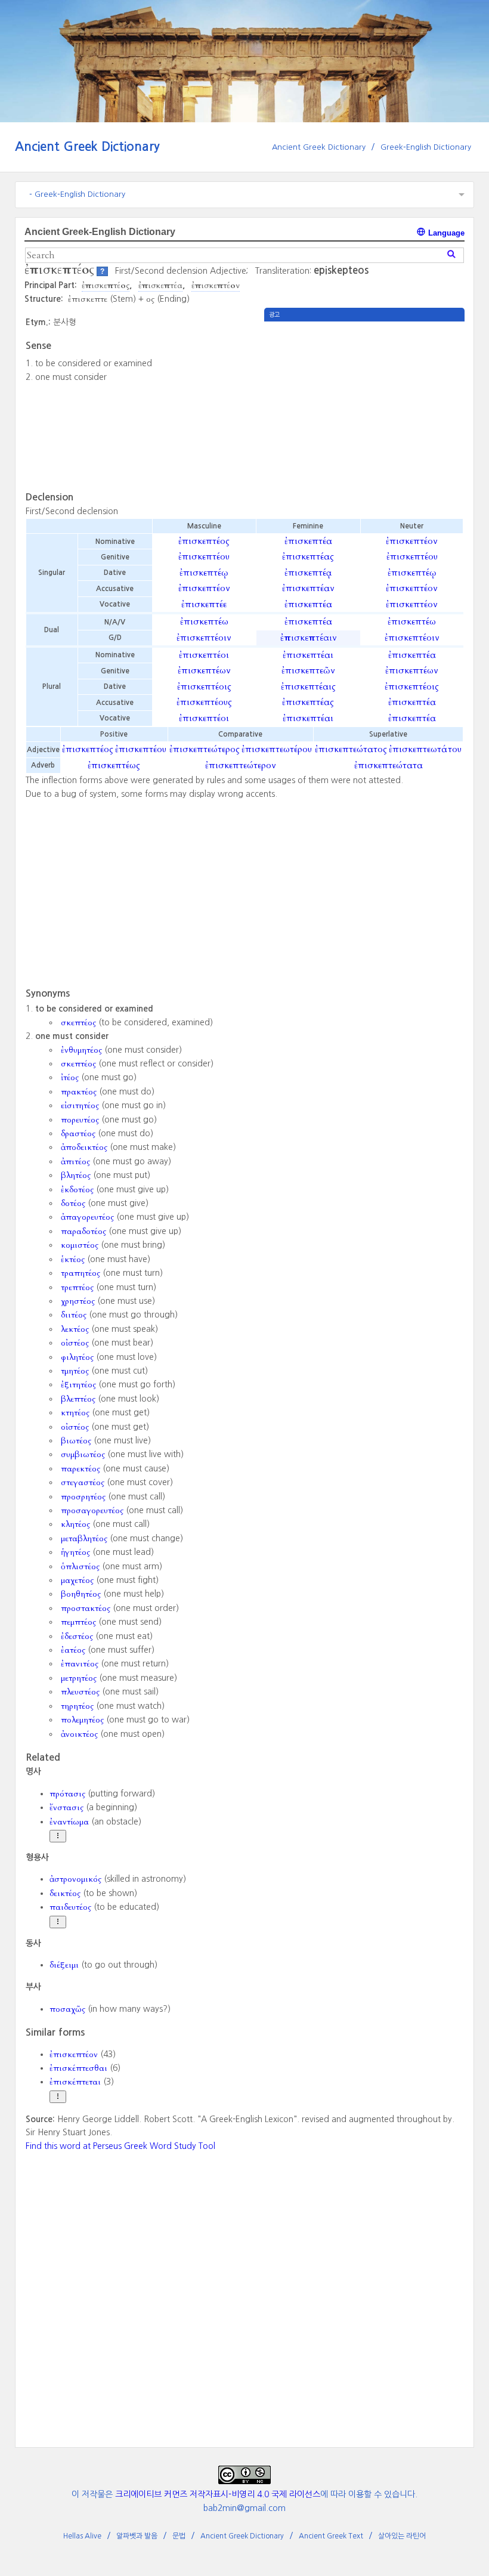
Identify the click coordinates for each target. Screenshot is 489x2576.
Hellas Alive (82, 2536)
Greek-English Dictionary (426, 147)
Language (445, 233)
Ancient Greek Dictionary (87, 146)
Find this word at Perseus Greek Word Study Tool (120, 2146)
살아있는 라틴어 (402, 2536)
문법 (179, 2536)
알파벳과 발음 (137, 2536)
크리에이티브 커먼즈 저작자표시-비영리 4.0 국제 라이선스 (218, 2494)
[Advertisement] (364, 405)
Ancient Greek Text (331, 2536)
